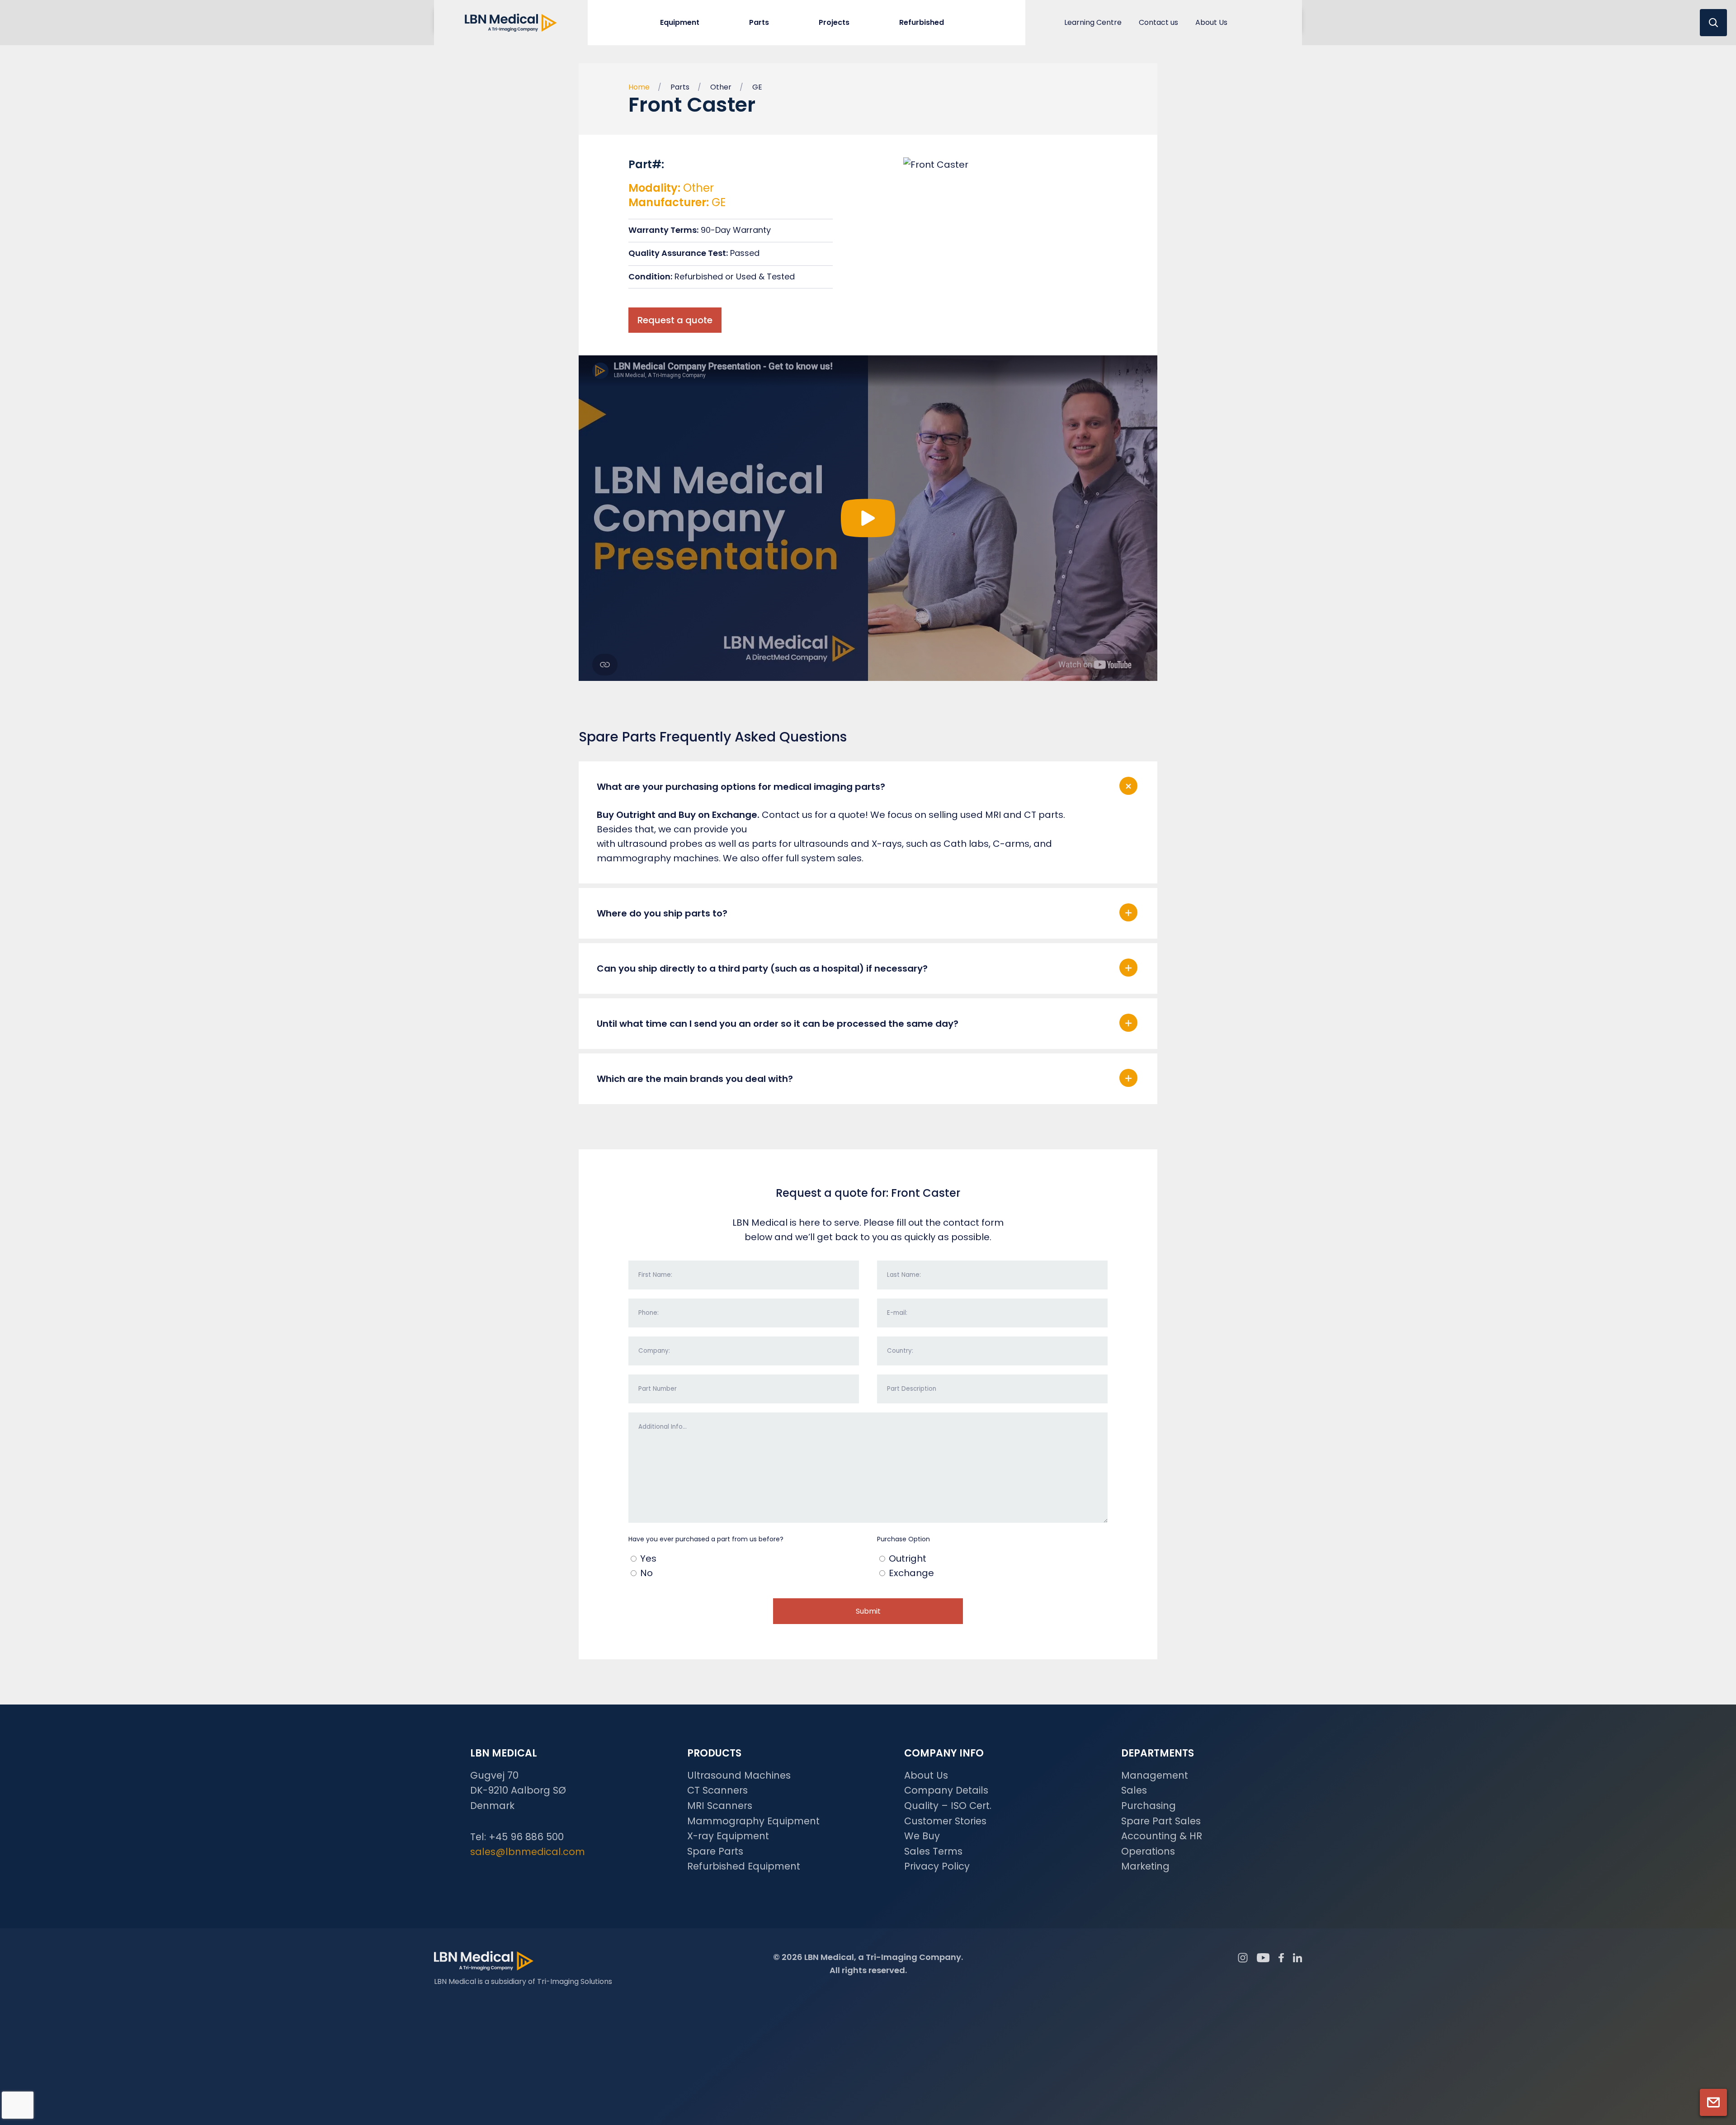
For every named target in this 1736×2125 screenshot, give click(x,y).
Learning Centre (1093, 22)
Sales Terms (933, 1851)
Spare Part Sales (1161, 1821)
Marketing (1145, 1866)
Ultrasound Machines (739, 1775)
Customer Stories (945, 1821)
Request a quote (675, 320)
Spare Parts (715, 1851)
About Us (1211, 22)
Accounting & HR (1162, 1836)
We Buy (922, 1836)
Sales (1134, 1790)
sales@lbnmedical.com (528, 1852)
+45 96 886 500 (526, 1837)
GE (757, 87)
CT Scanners (717, 1790)
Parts (680, 87)
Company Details (946, 1790)
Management (1155, 1775)
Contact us (1158, 22)
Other (721, 87)
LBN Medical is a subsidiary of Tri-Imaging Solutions (523, 1981)
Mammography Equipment (753, 1821)
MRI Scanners (720, 1806)
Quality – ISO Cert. (948, 1806)
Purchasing (1149, 1806)
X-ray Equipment (728, 1836)
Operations (1148, 1851)
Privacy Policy (937, 1866)
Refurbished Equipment (744, 1866)
